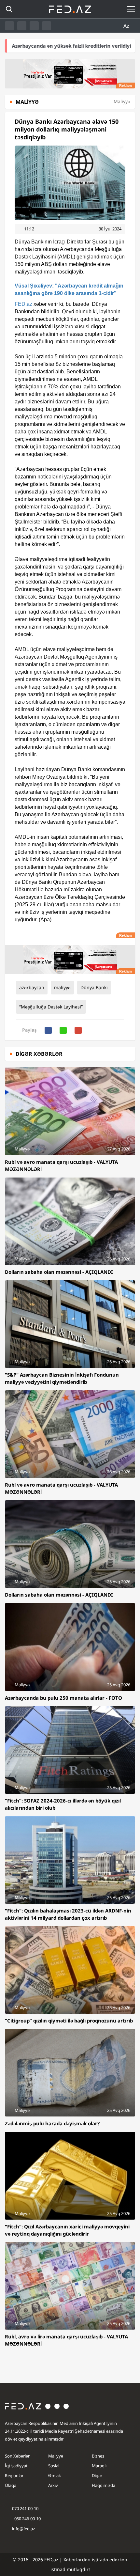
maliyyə (62, 987)
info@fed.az (23, 2529)
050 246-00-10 (27, 2519)
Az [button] (127, 26)
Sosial (54, 2466)
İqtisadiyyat (16, 2466)
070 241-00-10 (25, 2508)
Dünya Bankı (94, 987)
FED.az (23, 304)
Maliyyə (56, 2456)
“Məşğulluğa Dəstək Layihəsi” (51, 1007)
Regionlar (14, 2475)
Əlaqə (11, 2485)
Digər (97, 2475)
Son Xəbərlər (17, 2456)
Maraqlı (99, 2466)
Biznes (98, 2456)
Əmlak (55, 2475)
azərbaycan (32, 987)
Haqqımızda (104, 2485)
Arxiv (53, 2485)
